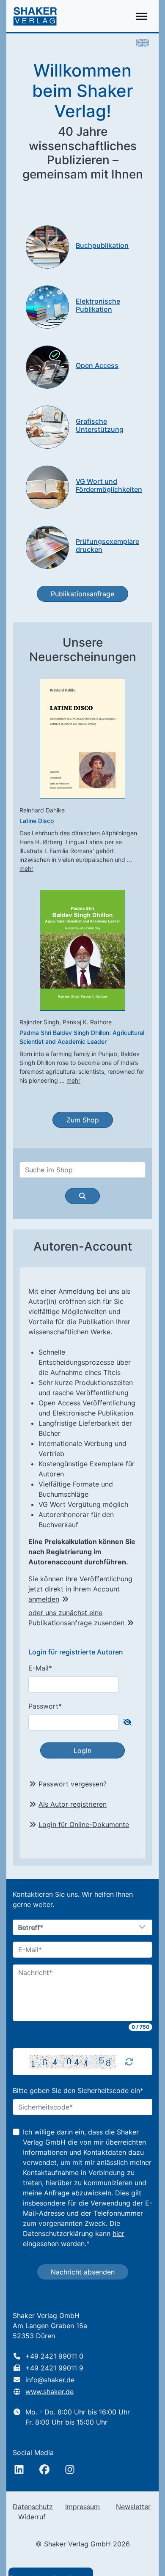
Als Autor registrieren (73, 1804)
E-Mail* (40, 1668)
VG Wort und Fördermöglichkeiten (109, 485)
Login (82, 1750)
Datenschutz (33, 2507)
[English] (143, 42)
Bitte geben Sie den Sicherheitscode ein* (78, 2090)
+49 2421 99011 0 (54, 2356)
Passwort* (45, 1706)
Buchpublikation (102, 245)
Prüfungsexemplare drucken (107, 545)
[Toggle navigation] (142, 16)
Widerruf (32, 2517)
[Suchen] (82, 1196)
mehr (26, 868)
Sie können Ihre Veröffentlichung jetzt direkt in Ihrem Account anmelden (80, 1589)
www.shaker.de (49, 2392)
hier (118, 2233)
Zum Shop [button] (83, 1120)
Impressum (82, 2507)
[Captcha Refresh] (129, 2062)
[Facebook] (44, 2469)
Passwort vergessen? (73, 1784)
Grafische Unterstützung (100, 425)
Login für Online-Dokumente (84, 1824)
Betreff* (31, 1928)
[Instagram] (70, 2469)
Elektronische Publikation (98, 305)
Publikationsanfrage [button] (82, 594)
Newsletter (133, 2507)
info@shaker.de (50, 2380)
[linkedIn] (19, 2469)
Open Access (97, 365)
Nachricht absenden (83, 2272)
